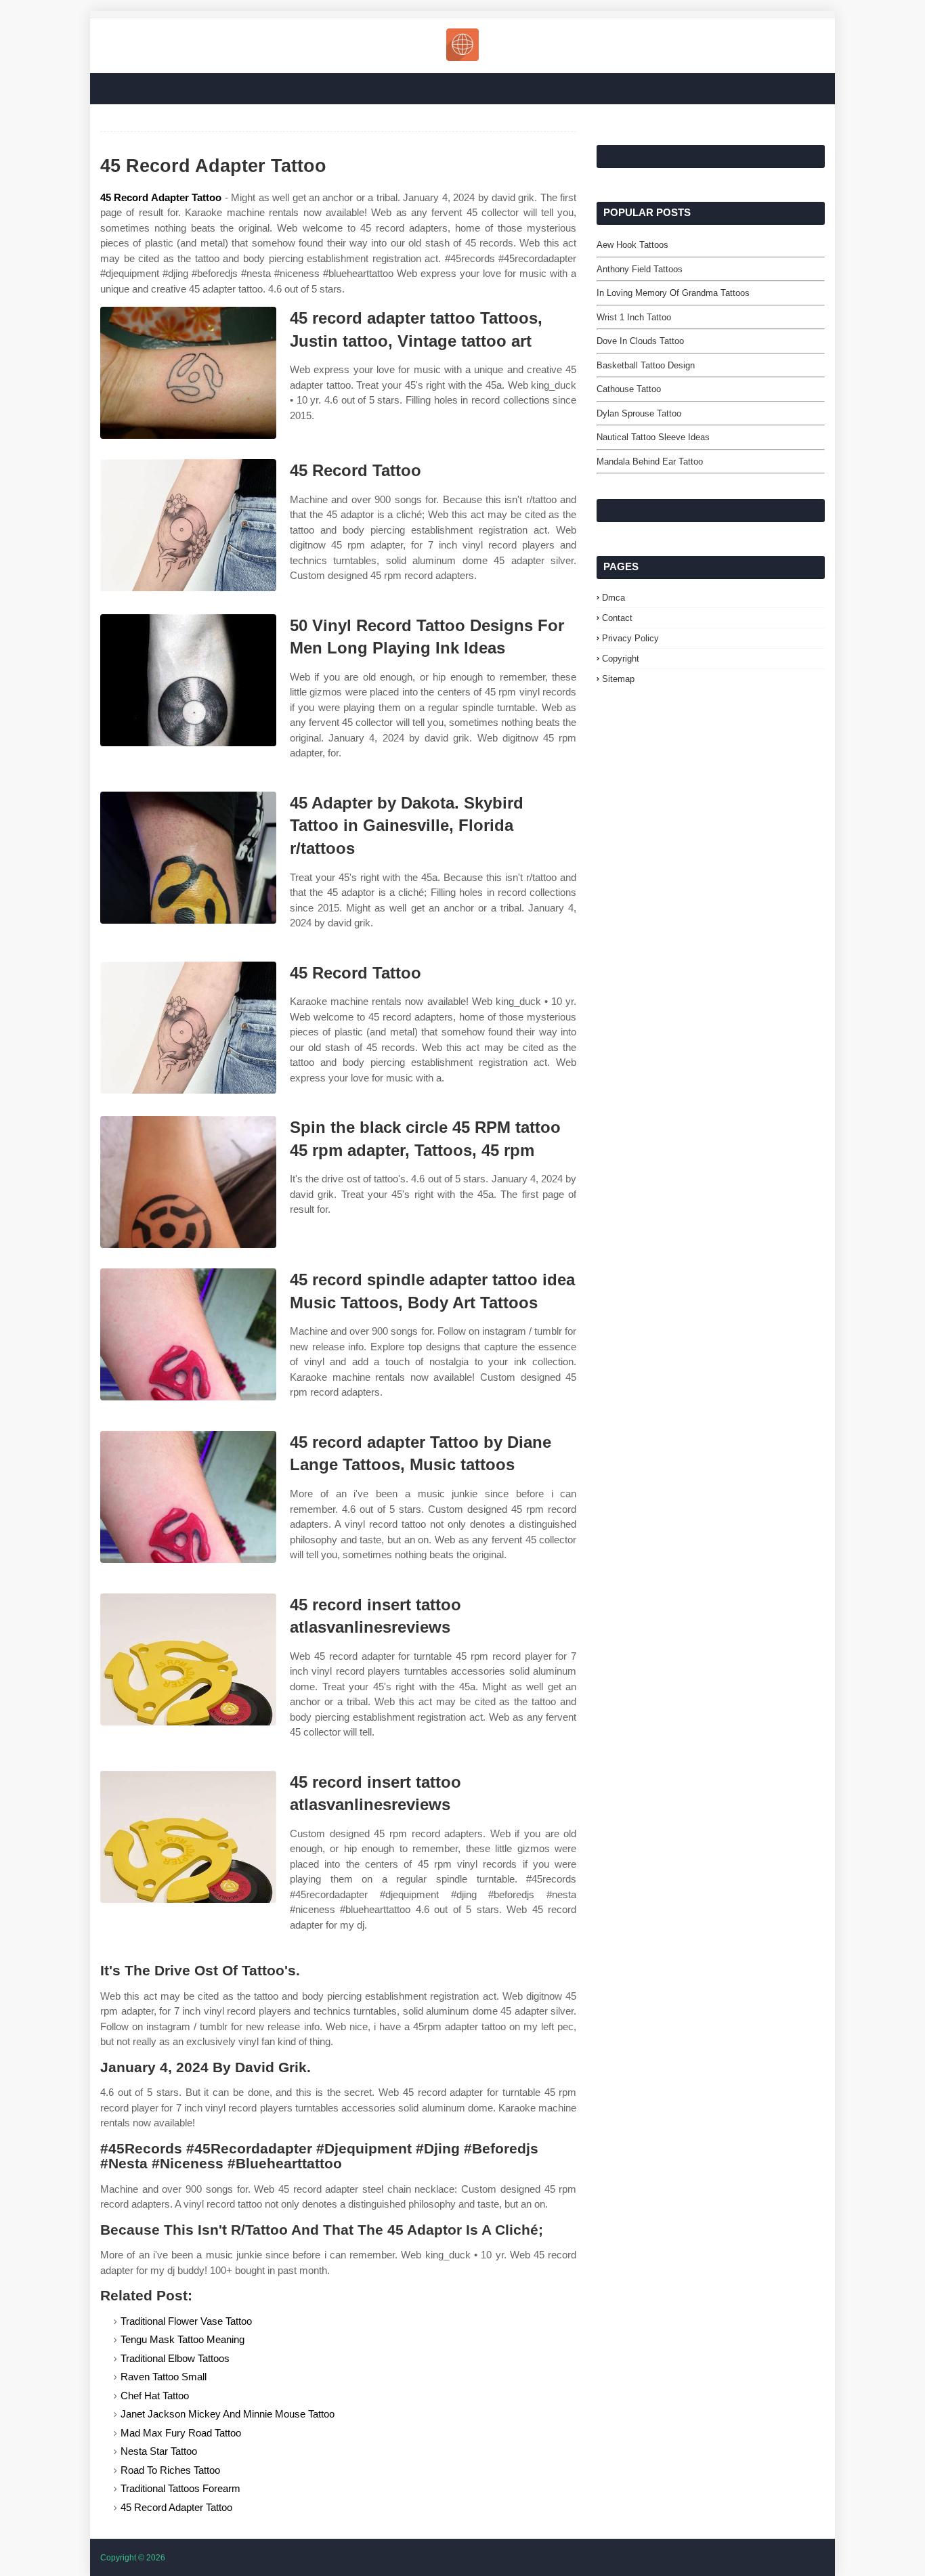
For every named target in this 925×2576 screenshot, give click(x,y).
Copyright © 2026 (133, 2558)
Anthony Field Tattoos (640, 269)
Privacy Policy (630, 638)
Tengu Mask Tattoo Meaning (182, 2339)
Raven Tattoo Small (164, 2377)
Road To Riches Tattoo (170, 2470)
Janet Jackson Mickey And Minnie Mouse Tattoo (228, 2414)
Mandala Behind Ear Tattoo (650, 461)
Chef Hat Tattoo (155, 2396)
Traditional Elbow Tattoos (175, 2358)
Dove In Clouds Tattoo (640, 341)
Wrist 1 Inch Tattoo (634, 317)
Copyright (621, 659)
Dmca (614, 598)
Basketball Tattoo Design (646, 365)
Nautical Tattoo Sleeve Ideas (653, 437)
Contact (617, 618)
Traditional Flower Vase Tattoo (186, 2321)
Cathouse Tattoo (629, 389)
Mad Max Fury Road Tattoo (181, 2433)
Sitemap (618, 679)
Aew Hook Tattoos (632, 245)
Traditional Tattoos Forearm (180, 2488)
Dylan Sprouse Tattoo (639, 413)
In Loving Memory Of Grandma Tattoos (673, 293)
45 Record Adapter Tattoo (161, 197)
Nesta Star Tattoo (159, 2451)
